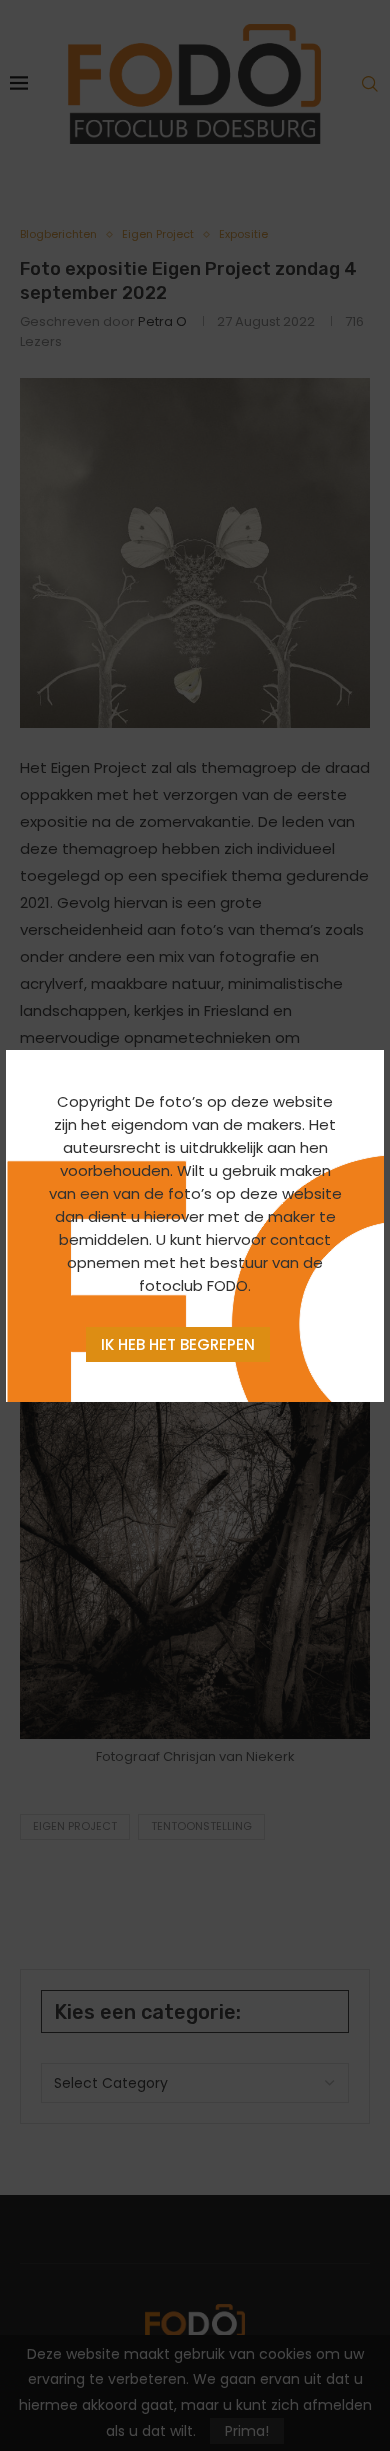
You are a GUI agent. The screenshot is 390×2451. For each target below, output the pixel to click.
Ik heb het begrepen (178, 1344)
